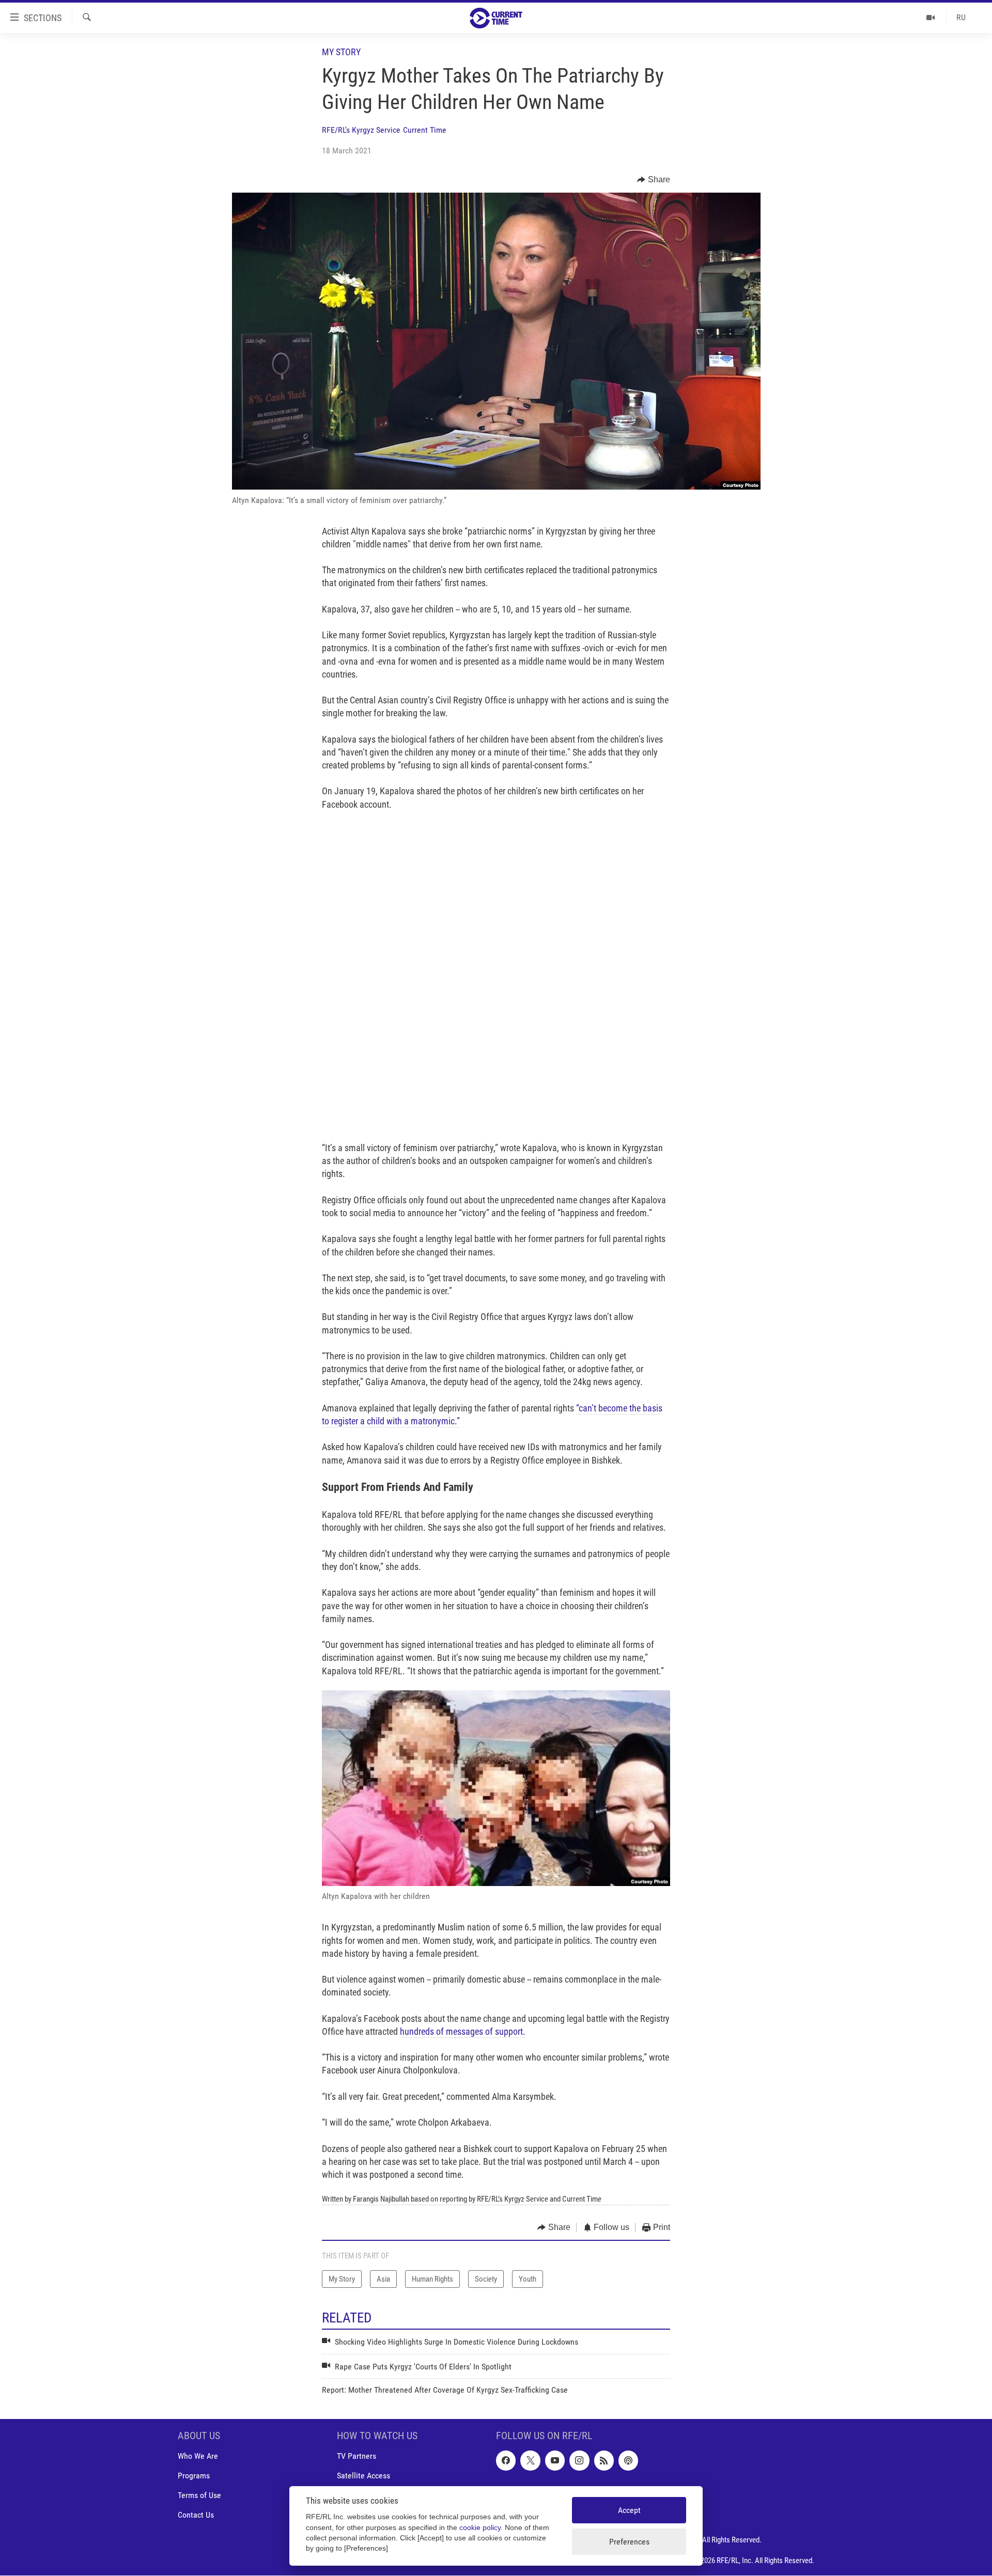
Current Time (425, 130)
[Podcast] (628, 2461)
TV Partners (357, 2456)
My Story (341, 52)
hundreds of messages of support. (463, 2031)
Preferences (629, 2542)
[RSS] (604, 2461)
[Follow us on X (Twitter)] (530, 2461)
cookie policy (480, 2528)
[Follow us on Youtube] (555, 2461)
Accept (629, 2510)
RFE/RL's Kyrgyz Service (361, 130)
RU (961, 17)
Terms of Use (199, 2496)
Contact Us (196, 2515)
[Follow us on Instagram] (579, 2461)
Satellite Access (363, 2476)
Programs (194, 2476)
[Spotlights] (931, 18)
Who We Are (198, 2456)
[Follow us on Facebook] (506, 2461)
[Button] (654, 180)
